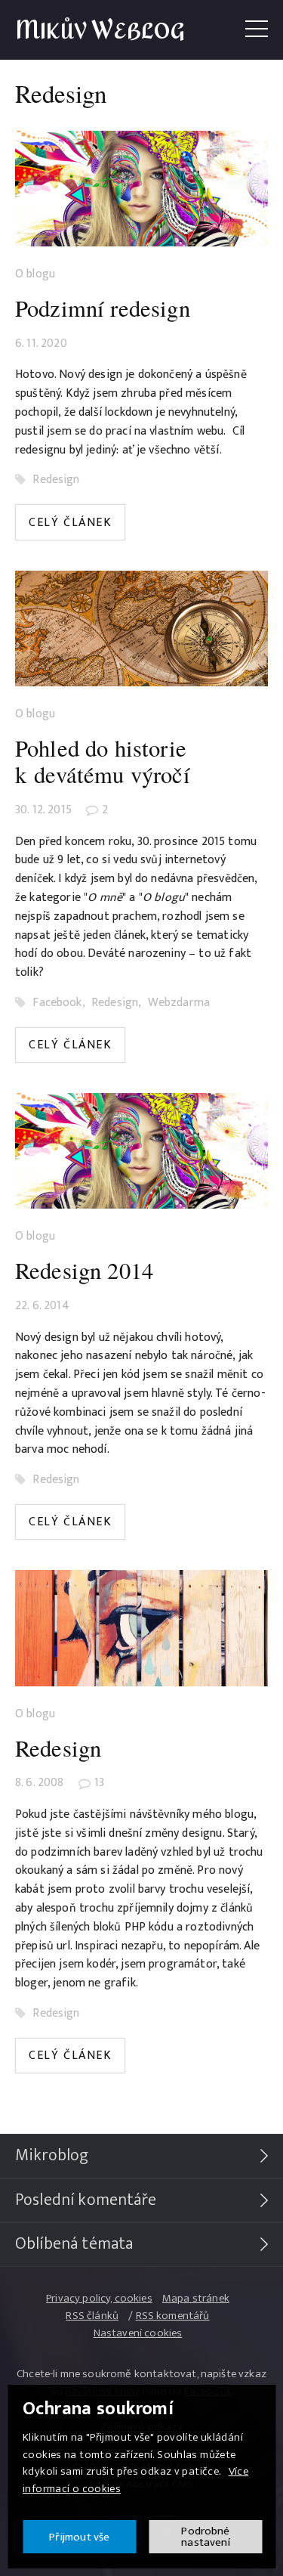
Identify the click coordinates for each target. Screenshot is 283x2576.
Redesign (56, 480)
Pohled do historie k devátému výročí (103, 761)
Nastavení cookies (138, 2333)
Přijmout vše (80, 2537)
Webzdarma (179, 1003)
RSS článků (92, 2316)
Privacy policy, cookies (99, 2298)
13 (99, 1783)
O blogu (35, 274)
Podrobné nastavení (205, 2537)
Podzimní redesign (103, 308)
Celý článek (71, 523)
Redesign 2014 (84, 1270)
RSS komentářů (173, 2316)
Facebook (57, 1003)
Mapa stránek (196, 2298)
